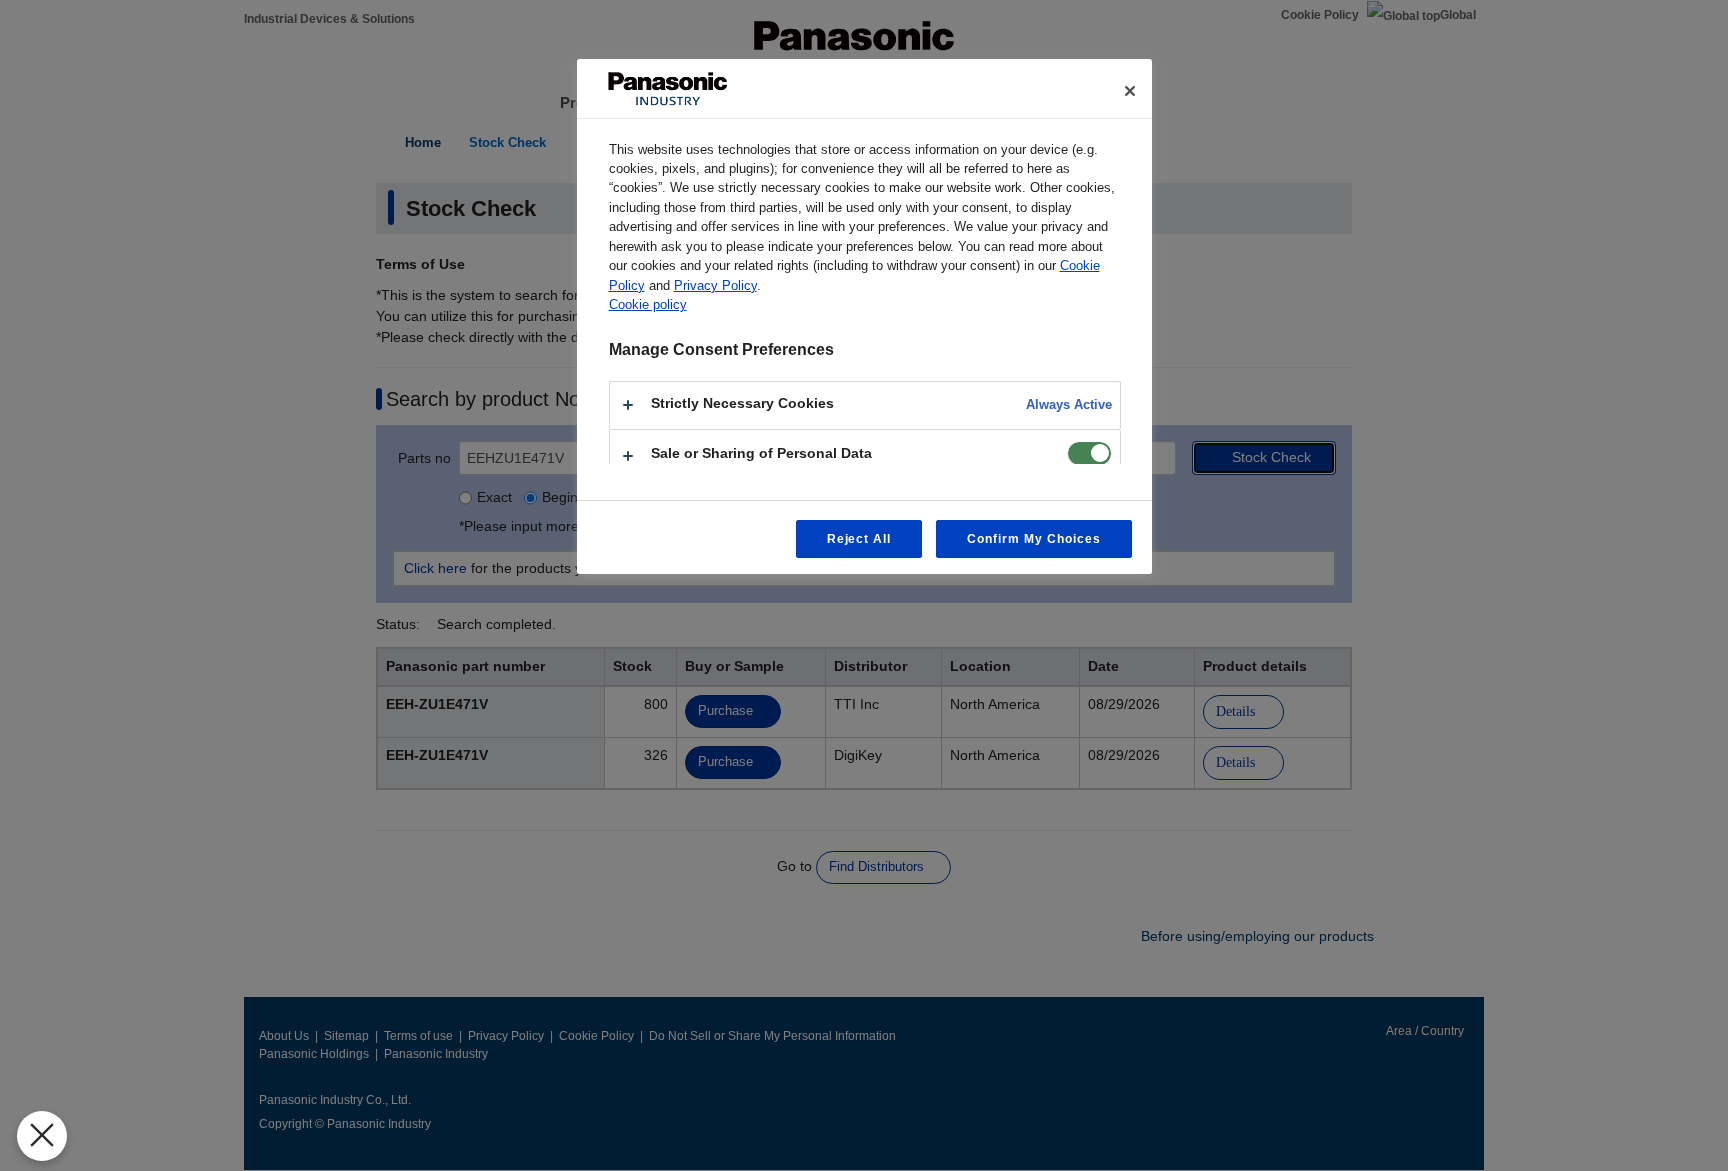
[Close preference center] (1130, 91)
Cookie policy (648, 304)
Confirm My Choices (1033, 539)
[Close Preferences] (42, 1136)
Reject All (859, 539)
